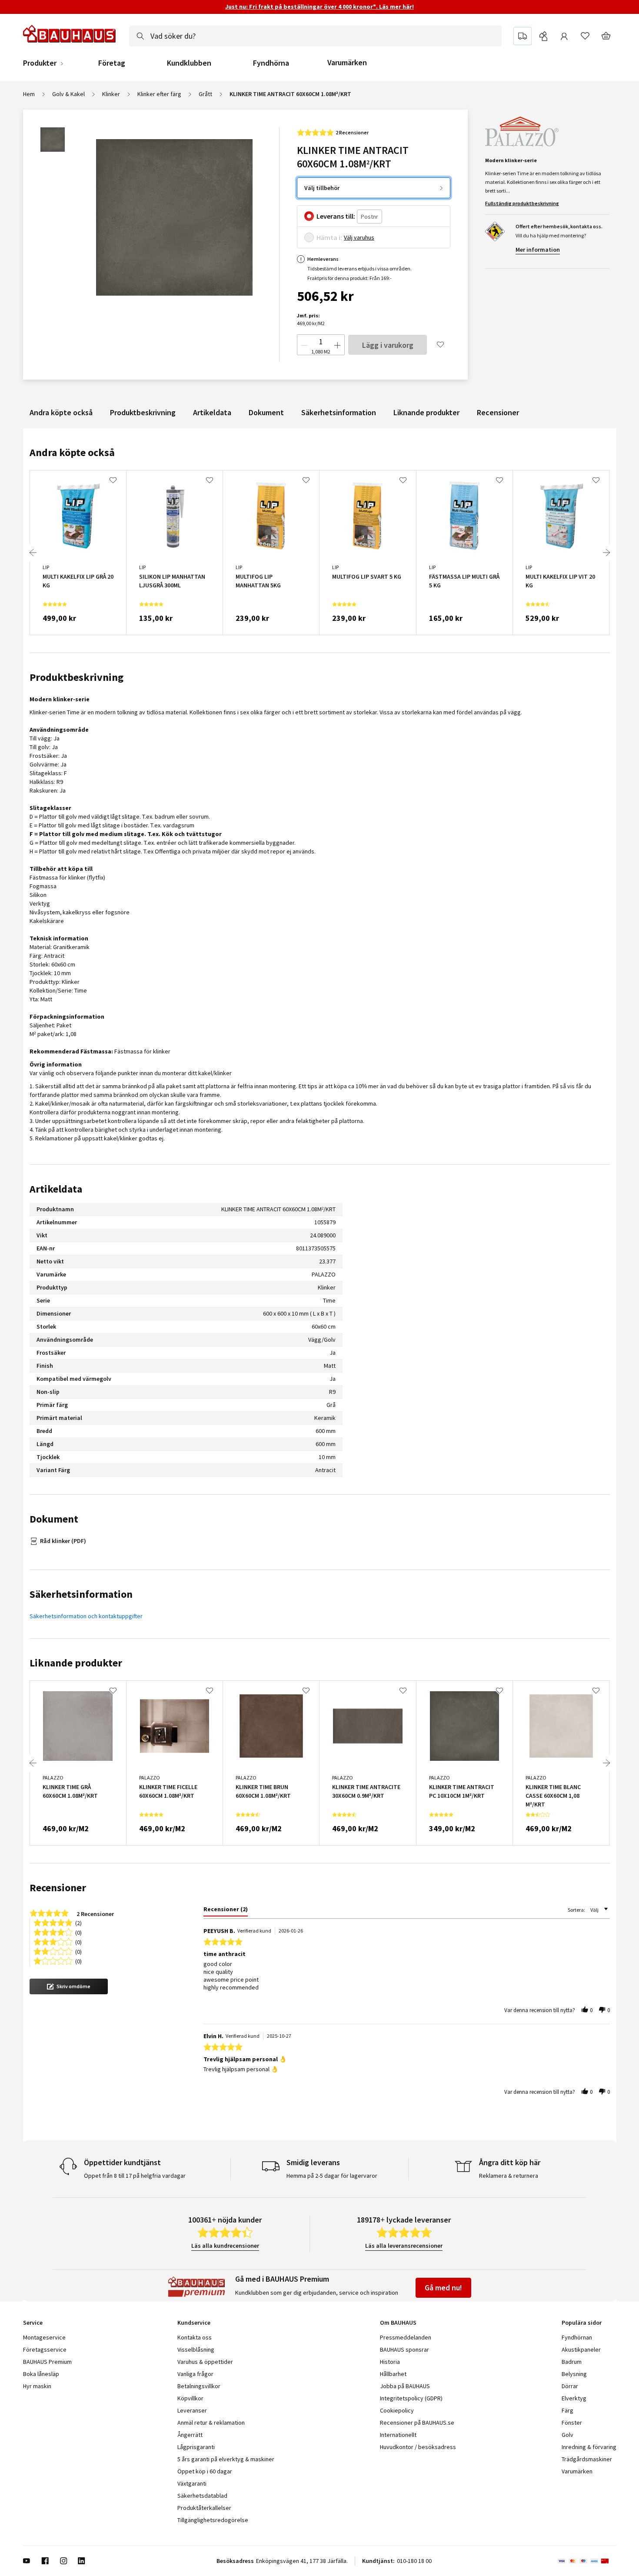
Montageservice (44, 2337)
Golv (567, 2435)
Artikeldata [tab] (56, 1189)
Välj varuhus (359, 237)
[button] (69, 1986)
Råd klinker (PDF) (63, 1541)
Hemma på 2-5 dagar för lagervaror (332, 2176)
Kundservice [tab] (194, 2323)
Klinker (111, 94)
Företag (112, 63)
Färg (567, 2410)
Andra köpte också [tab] (72, 452)
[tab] (226, 1911)
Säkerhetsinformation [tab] (81, 1594)
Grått (205, 94)
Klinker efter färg (159, 94)
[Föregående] (33, 553)
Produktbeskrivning (143, 412)
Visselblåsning (196, 2349)
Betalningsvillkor (199, 2386)
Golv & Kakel (68, 94)
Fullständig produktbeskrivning (522, 203)
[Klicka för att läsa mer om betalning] (587, 2561)
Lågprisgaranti (196, 2447)
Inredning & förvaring (589, 2447)
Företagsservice (45, 2349)
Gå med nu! (443, 2288)
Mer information (538, 250)
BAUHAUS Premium (47, 2362)
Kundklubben (189, 63)
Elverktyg (574, 2398)
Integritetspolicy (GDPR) (411, 2398)
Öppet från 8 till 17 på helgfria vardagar (135, 2176)
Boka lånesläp (41, 2374)
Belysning (574, 2374)
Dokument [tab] (54, 1519)
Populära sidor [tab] (582, 2323)
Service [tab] (33, 2323)
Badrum (572, 2362)
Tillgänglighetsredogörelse (213, 2520)
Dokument (266, 412)
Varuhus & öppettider (205, 2362)
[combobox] (315, 36)
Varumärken (347, 62)
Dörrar (570, 2386)
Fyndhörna (271, 63)
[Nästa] (606, 553)
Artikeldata (212, 412)
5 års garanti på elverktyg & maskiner (226, 2459)
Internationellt (398, 2435)
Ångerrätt (190, 2435)
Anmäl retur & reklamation (211, 2423)
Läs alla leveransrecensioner (404, 2246)
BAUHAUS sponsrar (404, 2349)
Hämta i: (329, 237)
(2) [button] (78, 1922)
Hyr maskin (37, 2386)
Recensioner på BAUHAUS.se (417, 2423)
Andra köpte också (61, 412)
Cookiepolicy (397, 2410)
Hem (29, 94)
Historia (390, 2362)
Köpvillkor (190, 2398)
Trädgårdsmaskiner (587, 2459)
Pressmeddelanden (406, 2337)
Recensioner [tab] (58, 1888)
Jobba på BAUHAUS (405, 2386)
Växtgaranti (192, 2483)
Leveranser (192, 2410)
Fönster (572, 2423)
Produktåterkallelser (204, 2508)
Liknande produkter (426, 412)
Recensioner (498, 412)
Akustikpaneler (581, 2349)
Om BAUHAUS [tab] (398, 2323)
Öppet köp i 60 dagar (205, 2471)
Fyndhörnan (577, 2337)
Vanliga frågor (195, 2374)
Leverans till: (336, 216)
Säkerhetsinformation (339, 412)
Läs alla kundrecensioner (225, 2246)
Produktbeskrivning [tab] (77, 677)
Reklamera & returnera (509, 2176)
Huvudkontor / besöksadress (418, 2447)
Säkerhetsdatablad (202, 2496)
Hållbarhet (393, 2374)
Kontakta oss (195, 2337)
